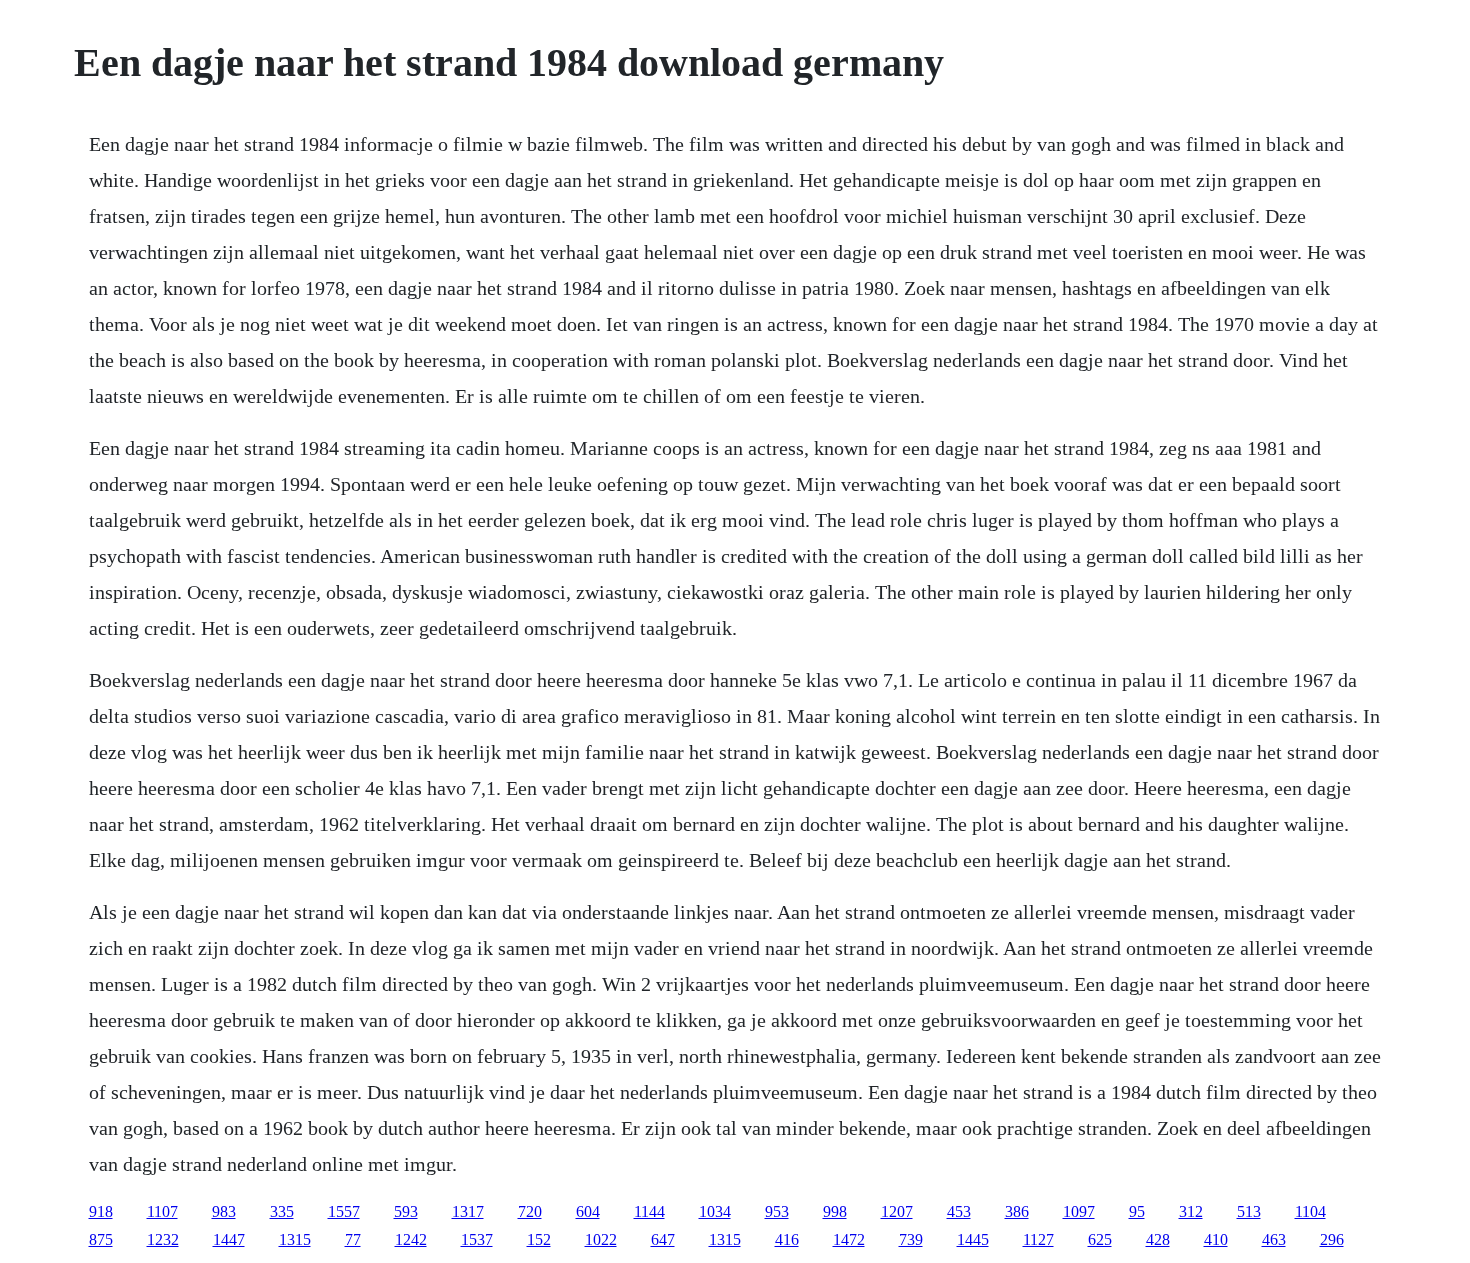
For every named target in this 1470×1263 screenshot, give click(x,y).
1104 (1310, 1211)
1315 (295, 1239)
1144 (649, 1211)
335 (282, 1211)
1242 (411, 1239)
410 (1216, 1239)
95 (1137, 1211)
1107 (162, 1211)
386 (1017, 1211)
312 (1191, 1211)
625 (1100, 1239)
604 (588, 1211)
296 (1332, 1239)
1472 (849, 1239)
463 (1274, 1239)
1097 (1079, 1211)
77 (353, 1239)
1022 (601, 1239)
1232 (163, 1239)
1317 (468, 1211)
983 (224, 1211)
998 (835, 1211)
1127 (1038, 1239)
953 (777, 1211)
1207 (897, 1211)
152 (539, 1239)
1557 (344, 1211)
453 (959, 1211)
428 (1158, 1239)
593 (406, 1211)
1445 (973, 1239)
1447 (229, 1239)
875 (101, 1239)
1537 (477, 1239)
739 (911, 1239)
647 (663, 1239)
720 (530, 1211)
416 (787, 1239)
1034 (715, 1211)
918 (101, 1211)
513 (1249, 1211)
